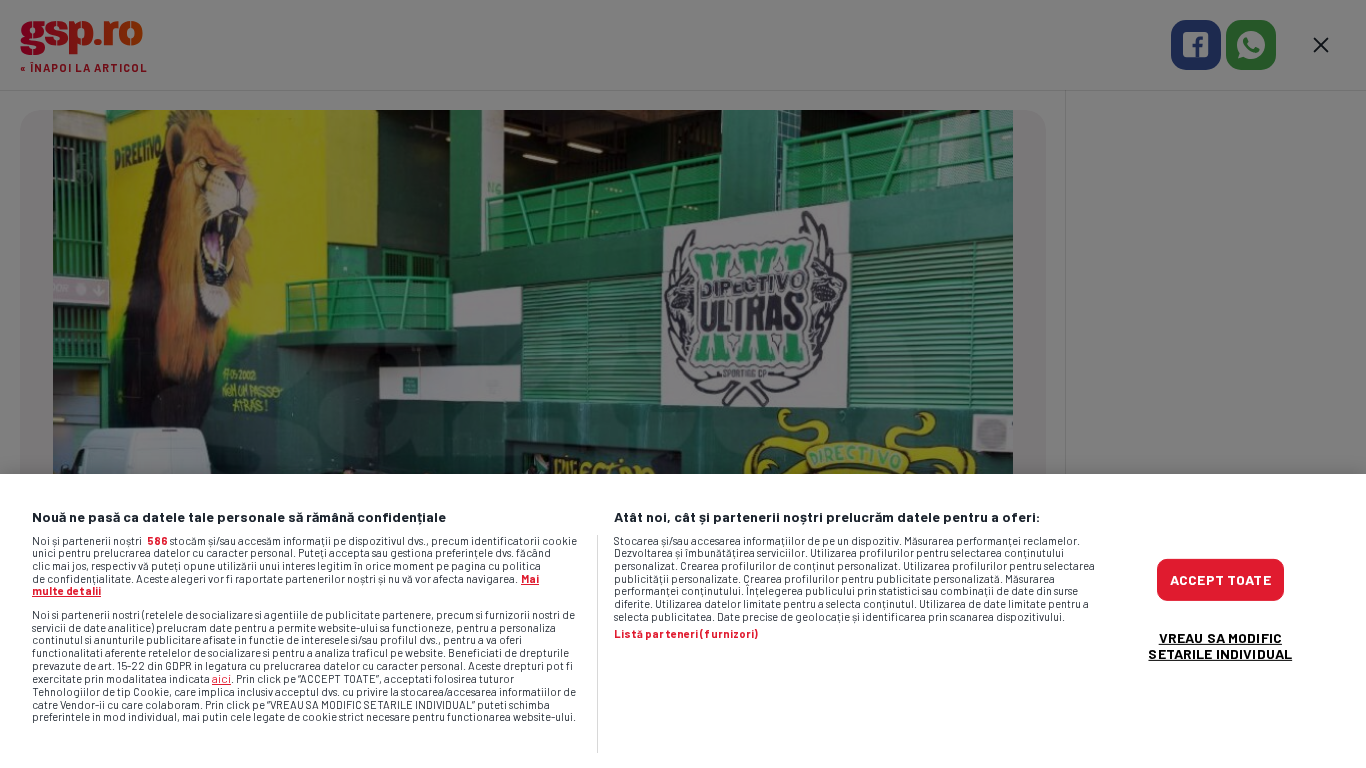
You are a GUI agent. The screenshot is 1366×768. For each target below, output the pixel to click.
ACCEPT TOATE (1220, 579)
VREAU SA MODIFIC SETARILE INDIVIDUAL (1220, 645)
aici (221, 678)
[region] (683, 621)
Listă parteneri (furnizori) (686, 634)
